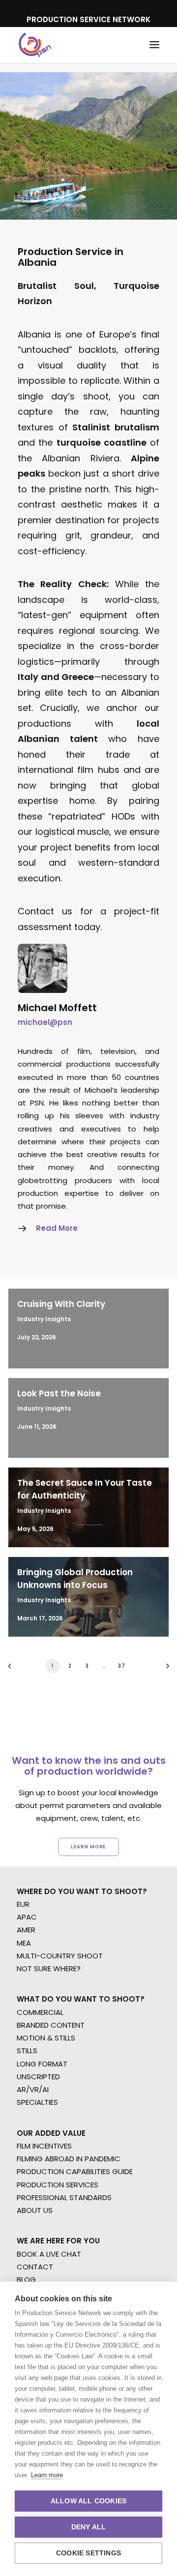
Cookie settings (88, 2553)
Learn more (47, 2475)
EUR (23, 1904)
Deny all (89, 2527)
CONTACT (35, 2267)
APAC (27, 1917)
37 (121, 1666)
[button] (154, 45)
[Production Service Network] (35, 45)
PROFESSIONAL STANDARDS (64, 2197)
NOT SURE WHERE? (49, 1968)
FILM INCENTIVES (44, 2146)
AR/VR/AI (33, 2089)
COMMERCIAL (40, 2012)
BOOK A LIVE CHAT (49, 2254)
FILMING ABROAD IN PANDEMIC (69, 2159)
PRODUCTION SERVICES (58, 2185)
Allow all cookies (88, 2501)
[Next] (164, 1669)
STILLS (27, 2051)
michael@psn (45, 1022)
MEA (24, 1943)
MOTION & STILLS (46, 2038)
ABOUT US (35, 2210)
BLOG (26, 2279)
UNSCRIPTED (38, 2077)
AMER (26, 1930)
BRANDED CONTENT (51, 2025)
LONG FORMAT (42, 2064)
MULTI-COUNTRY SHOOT (60, 1956)
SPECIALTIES (37, 2102)
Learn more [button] (88, 1846)
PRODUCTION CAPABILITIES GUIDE (75, 2171)
